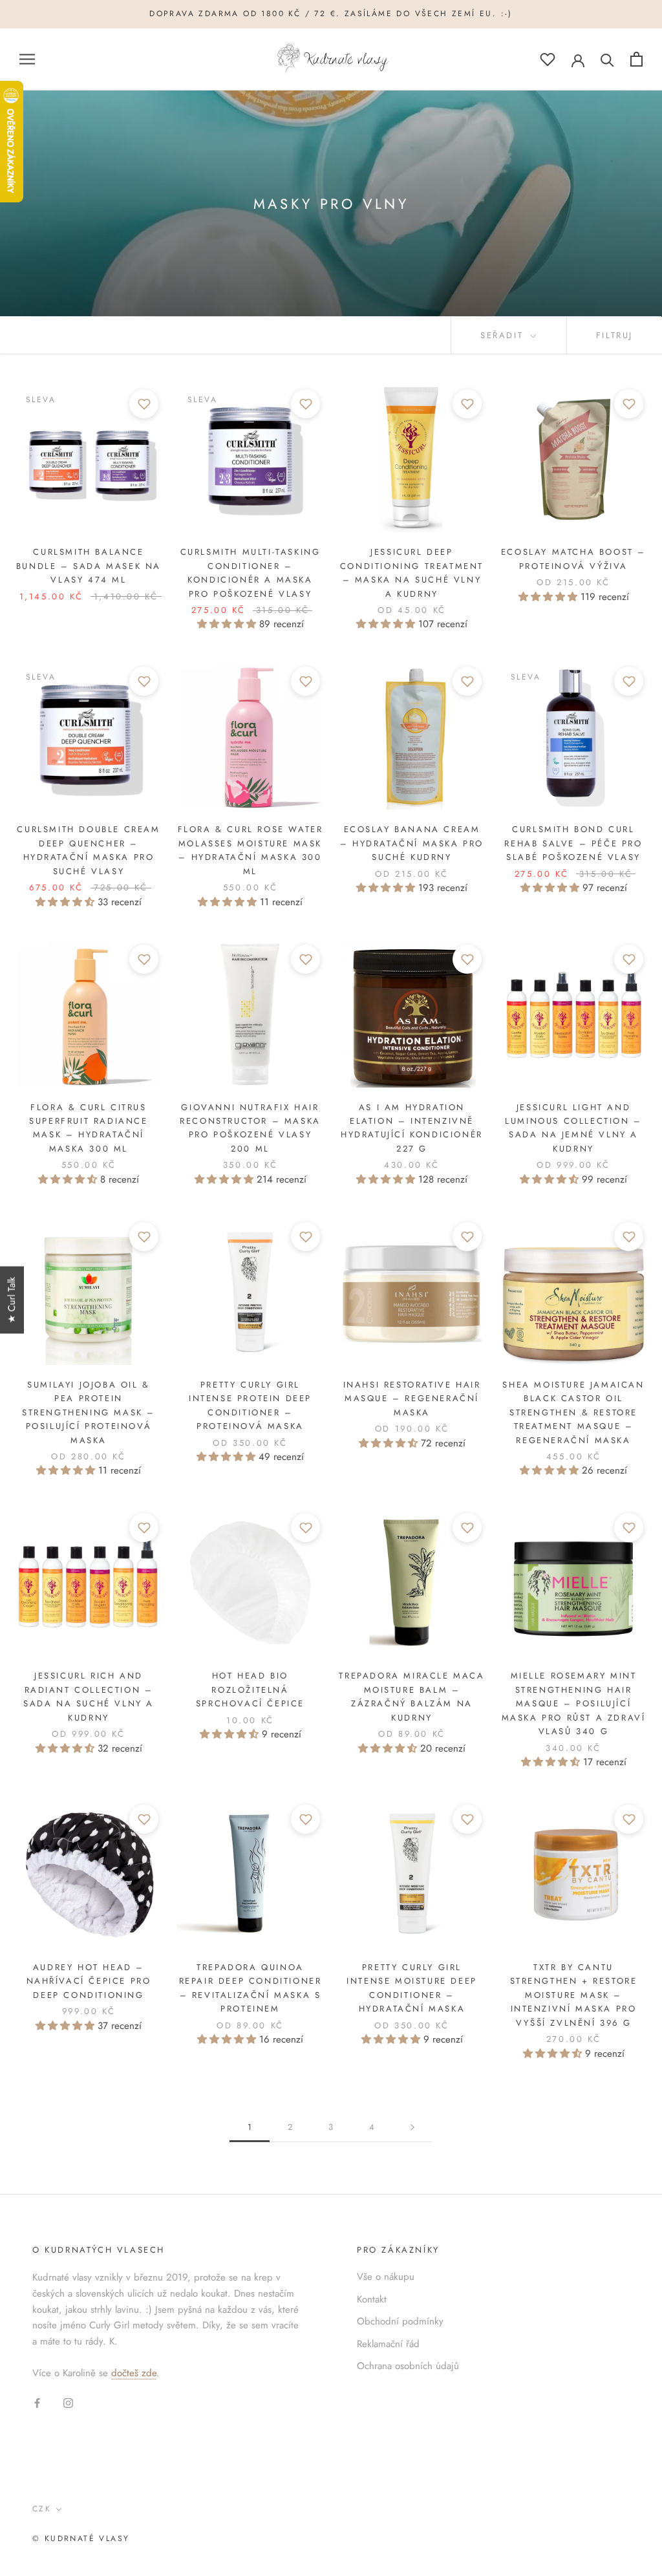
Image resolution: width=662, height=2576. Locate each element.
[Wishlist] (548, 59)
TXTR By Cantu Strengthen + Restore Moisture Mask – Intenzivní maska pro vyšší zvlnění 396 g (574, 1995)
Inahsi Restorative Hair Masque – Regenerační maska (412, 1399)
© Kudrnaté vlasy (81, 2538)
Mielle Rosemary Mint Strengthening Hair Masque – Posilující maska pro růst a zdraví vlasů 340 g (574, 1703)
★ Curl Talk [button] (12, 1300)
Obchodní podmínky (400, 2321)
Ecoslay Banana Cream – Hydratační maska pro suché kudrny (412, 843)
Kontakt (372, 2299)
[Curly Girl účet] (578, 59)
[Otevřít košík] (636, 59)
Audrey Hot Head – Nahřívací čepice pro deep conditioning (89, 1981)
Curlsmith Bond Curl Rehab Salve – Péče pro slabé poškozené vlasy (573, 843)
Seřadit (504, 335)
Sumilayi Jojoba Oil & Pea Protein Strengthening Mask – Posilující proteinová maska (89, 1412)
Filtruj (614, 335)
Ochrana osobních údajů (408, 2366)
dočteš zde (134, 2373)
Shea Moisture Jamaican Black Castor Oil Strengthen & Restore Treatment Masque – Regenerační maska (573, 1412)
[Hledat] (607, 59)
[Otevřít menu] (27, 59)
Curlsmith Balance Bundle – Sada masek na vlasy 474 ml (89, 566)
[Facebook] (37, 2402)
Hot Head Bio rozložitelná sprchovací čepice (250, 1690)
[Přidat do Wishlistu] (144, 404)
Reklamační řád (388, 2344)
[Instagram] (68, 2402)
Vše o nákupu (386, 2277)
